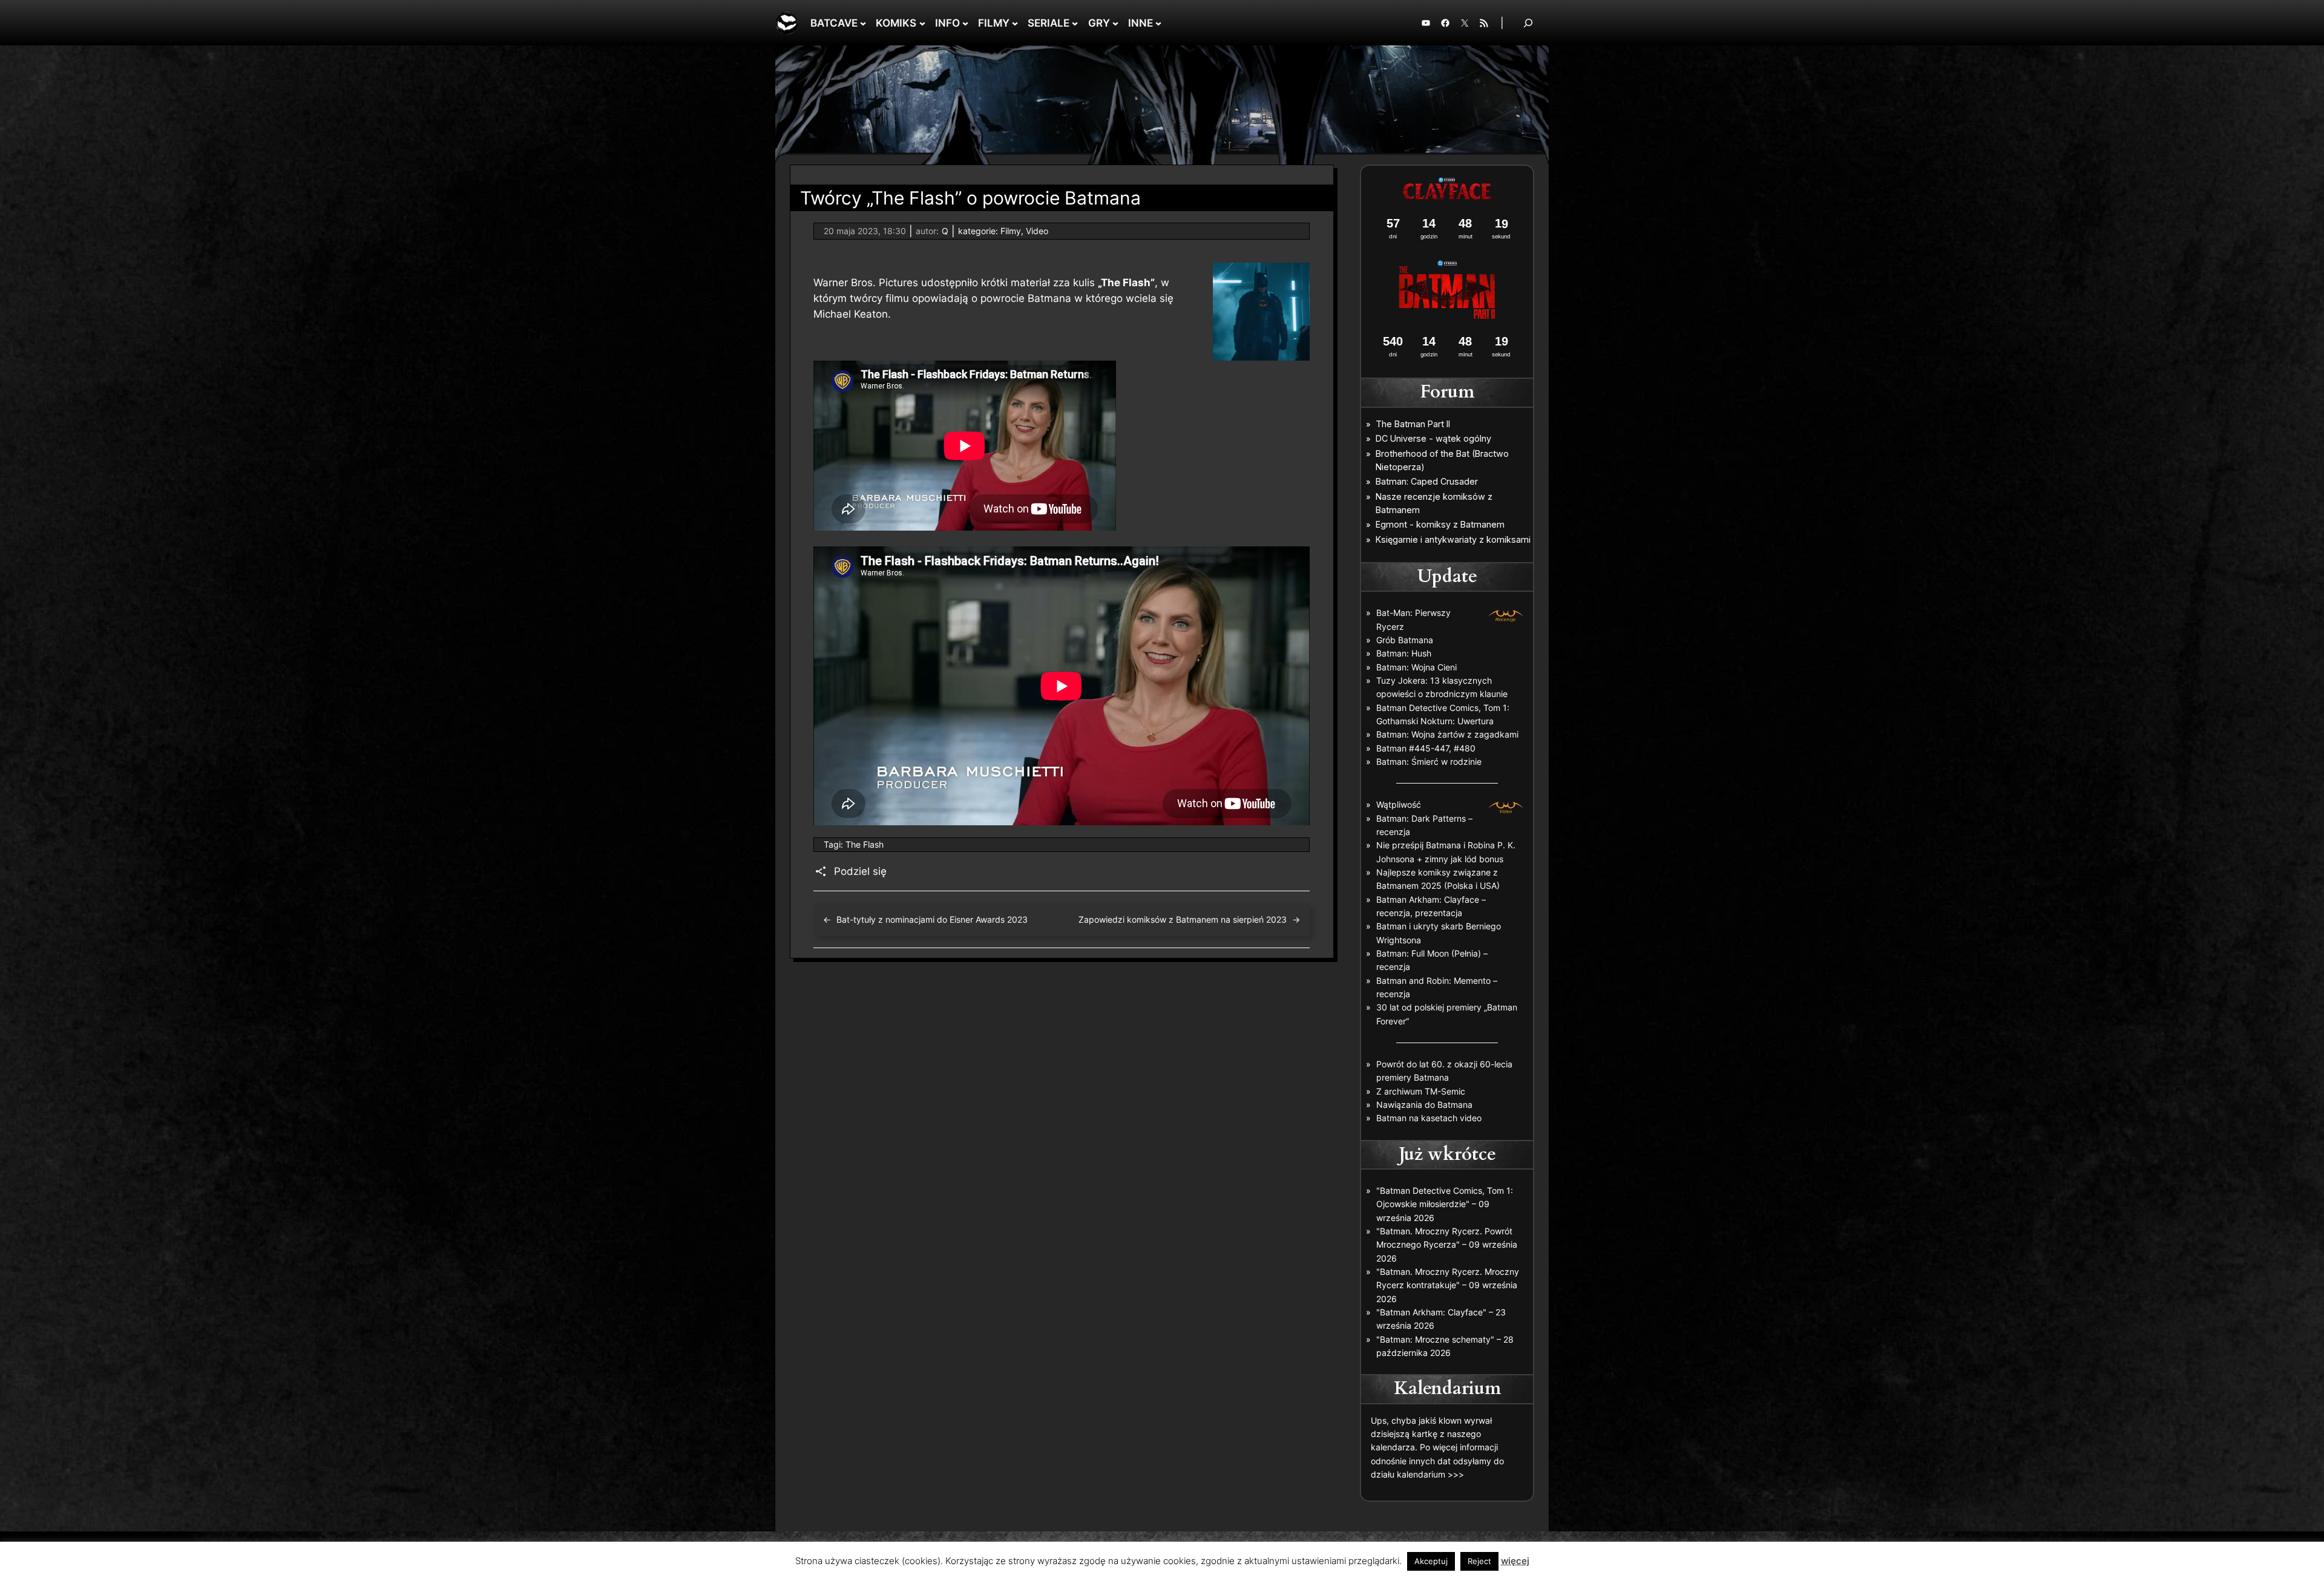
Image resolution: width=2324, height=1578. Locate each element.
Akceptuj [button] (1431, 1561)
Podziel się (860, 871)
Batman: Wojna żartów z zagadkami (1447, 734)
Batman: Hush (1404, 653)
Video (1037, 231)
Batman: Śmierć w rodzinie (1429, 761)
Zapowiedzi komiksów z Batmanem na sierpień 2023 (1183, 919)
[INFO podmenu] (965, 23)
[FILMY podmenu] (1015, 23)
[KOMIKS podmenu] (922, 23)
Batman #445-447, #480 (1426, 748)
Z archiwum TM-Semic (1421, 1091)
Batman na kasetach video (1429, 1118)
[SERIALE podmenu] (1075, 23)
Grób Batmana (1405, 640)
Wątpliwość (1399, 804)
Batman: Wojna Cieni (1416, 667)
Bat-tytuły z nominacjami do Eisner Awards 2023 (932, 919)
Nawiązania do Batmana (1424, 1105)
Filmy (1011, 231)
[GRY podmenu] (1115, 23)
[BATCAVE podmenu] (863, 23)
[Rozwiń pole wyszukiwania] (1528, 23)
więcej (1515, 1561)
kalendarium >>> (1430, 1474)
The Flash (865, 844)
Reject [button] (1479, 1561)
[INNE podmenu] (1158, 23)
